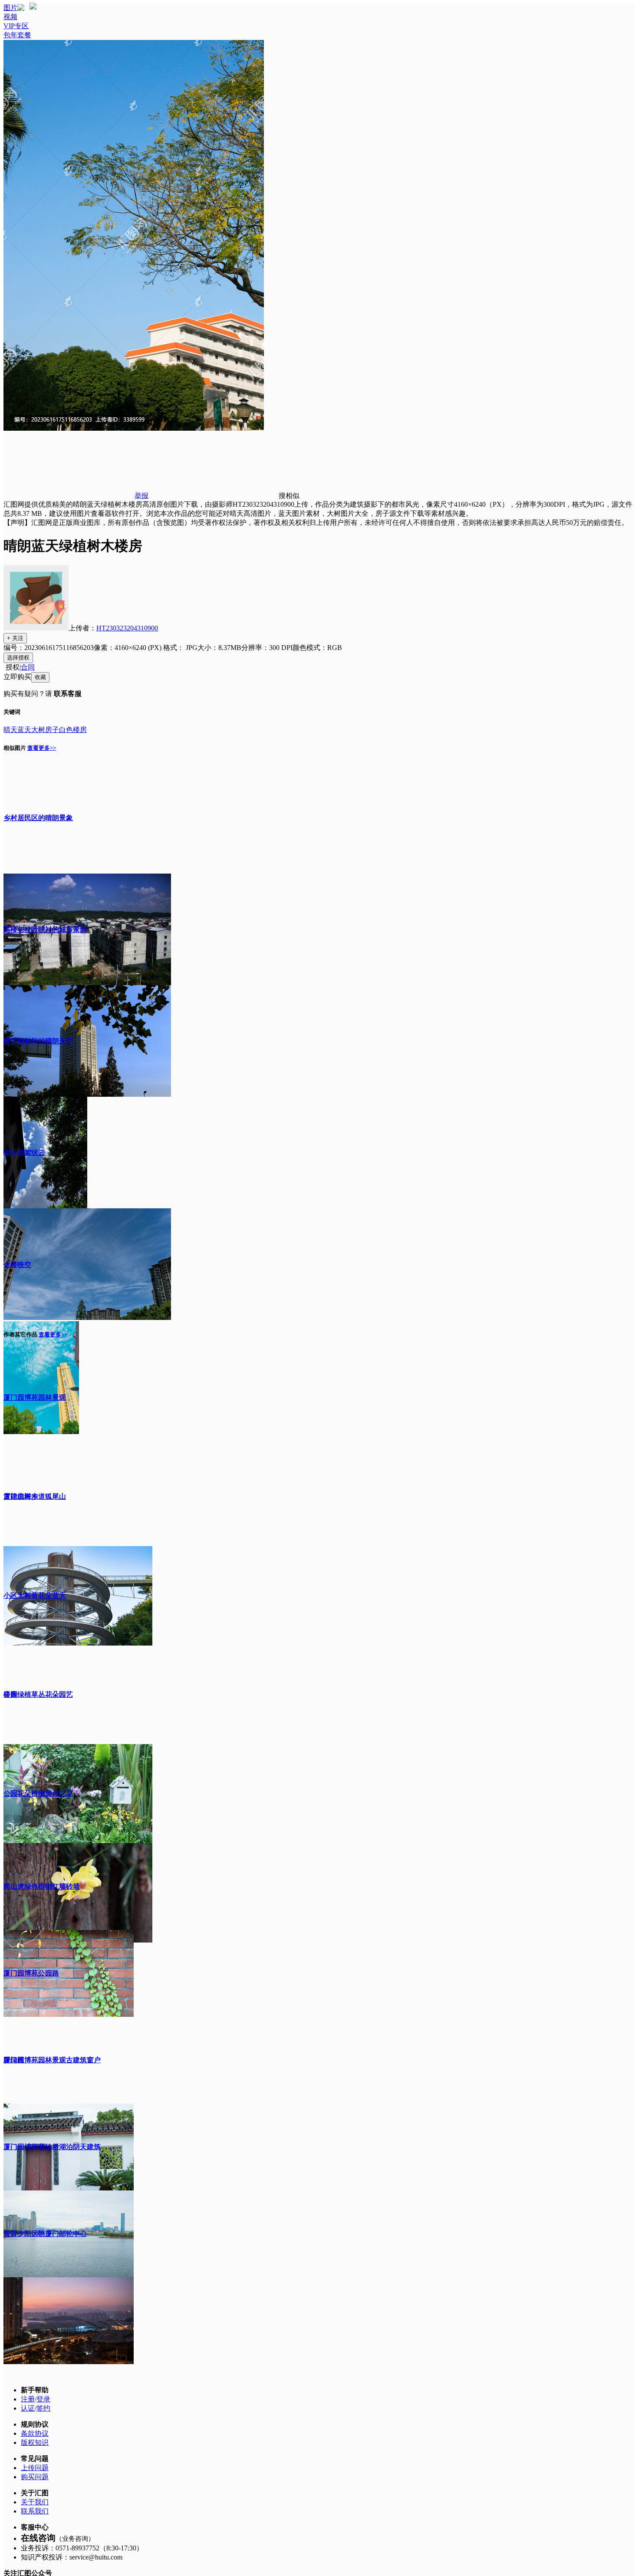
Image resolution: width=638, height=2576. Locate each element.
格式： (180, 648)
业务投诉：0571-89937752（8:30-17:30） (82, 2548)
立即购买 (17, 677)
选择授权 (18, 658)
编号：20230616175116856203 (49, 648)
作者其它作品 (20, 1334)
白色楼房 (73, 730)
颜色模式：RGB (317, 648)
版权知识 (35, 2442)
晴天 (10, 730)
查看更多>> (42, 748)
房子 (52, 730)
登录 (43, 2399)
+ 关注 (15, 638)
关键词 (12, 712)
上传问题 (35, 2468)
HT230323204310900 (127, 628)
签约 (43, 2408)
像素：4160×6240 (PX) (128, 648)
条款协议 (35, 2433)
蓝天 (24, 730)
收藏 (40, 677)
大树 (38, 730)
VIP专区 (16, 26)
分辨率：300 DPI (267, 648)
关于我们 (35, 2502)
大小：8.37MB (219, 648)
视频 (10, 17)
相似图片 (15, 748)
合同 (28, 667)
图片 (10, 8)
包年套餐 (17, 35)
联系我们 (35, 2511)
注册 (28, 2399)
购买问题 (35, 2477)
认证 (28, 2408)
